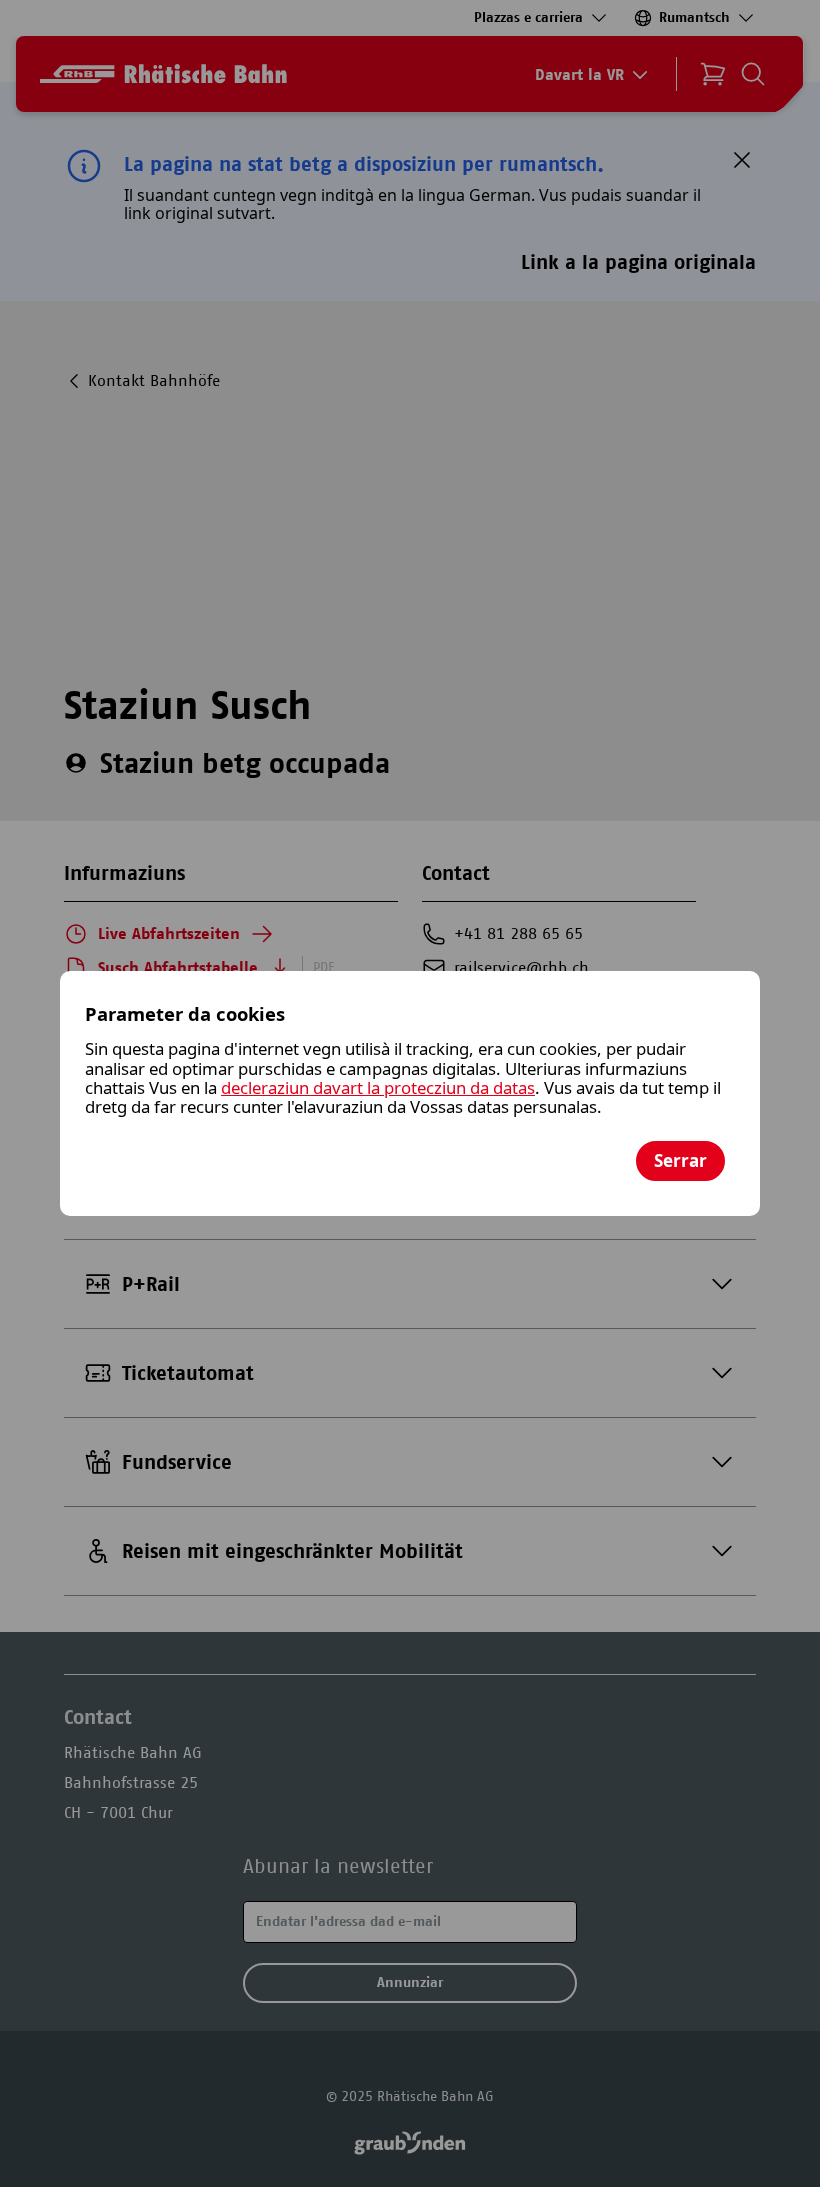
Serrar (680, 1160)
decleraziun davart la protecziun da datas (378, 1087)
